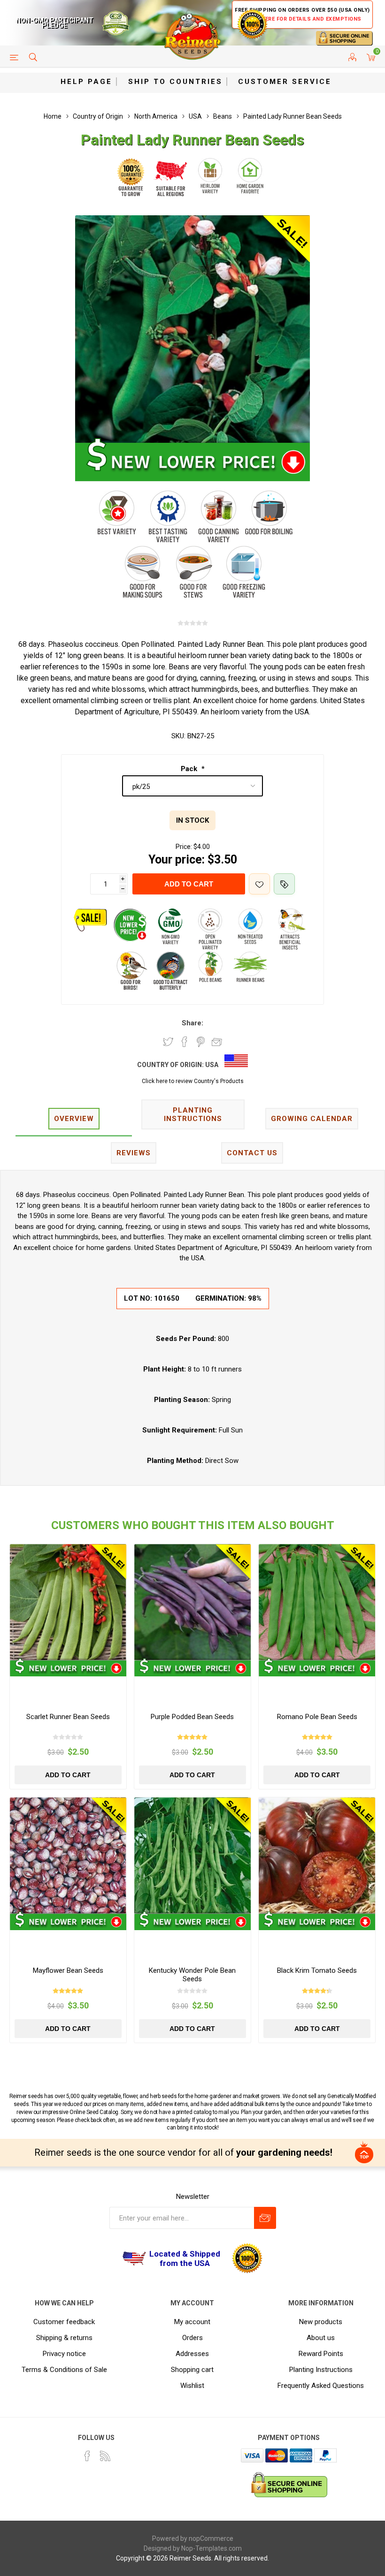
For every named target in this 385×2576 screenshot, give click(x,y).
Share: (192, 1023)
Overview (74, 1119)
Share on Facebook (185, 1042)
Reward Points (321, 2354)
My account (192, 2322)
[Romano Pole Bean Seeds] (317, 1602)
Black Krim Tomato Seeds (317, 1970)
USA (212, 1065)
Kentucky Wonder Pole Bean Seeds (192, 1975)
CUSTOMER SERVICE (285, 82)
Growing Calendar (312, 1119)
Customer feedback (64, 2322)
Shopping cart (192, 2370)
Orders (192, 2338)
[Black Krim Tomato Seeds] (317, 1856)
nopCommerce (211, 2538)
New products (321, 2322)
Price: (184, 847)
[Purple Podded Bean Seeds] (192, 1602)
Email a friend (217, 1042)
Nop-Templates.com (212, 2548)
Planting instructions (193, 1114)
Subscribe (265, 2218)
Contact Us (252, 1153)
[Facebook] (87, 2456)
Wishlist (192, 2386)
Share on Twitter (168, 1042)
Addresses (192, 2354)
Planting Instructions (321, 2370)
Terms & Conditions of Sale (64, 2370)
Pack (190, 769)
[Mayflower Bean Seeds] (68, 1856)
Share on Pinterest (201, 1042)
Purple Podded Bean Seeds (192, 1717)
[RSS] (105, 2456)
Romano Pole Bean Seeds (317, 1717)
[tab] (74, 1119)
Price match (284, 884)
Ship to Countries (175, 82)
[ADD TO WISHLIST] (259, 884)
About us (321, 2338)
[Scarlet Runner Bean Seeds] (68, 1602)
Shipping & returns (64, 2338)
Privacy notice (64, 2354)
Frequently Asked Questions (321, 2386)
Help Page (86, 82)
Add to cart (189, 884)
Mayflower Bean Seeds (68, 1970)
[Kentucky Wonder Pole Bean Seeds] (192, 1856)
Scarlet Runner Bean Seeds (68, 1717)
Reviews (134, 1153)
